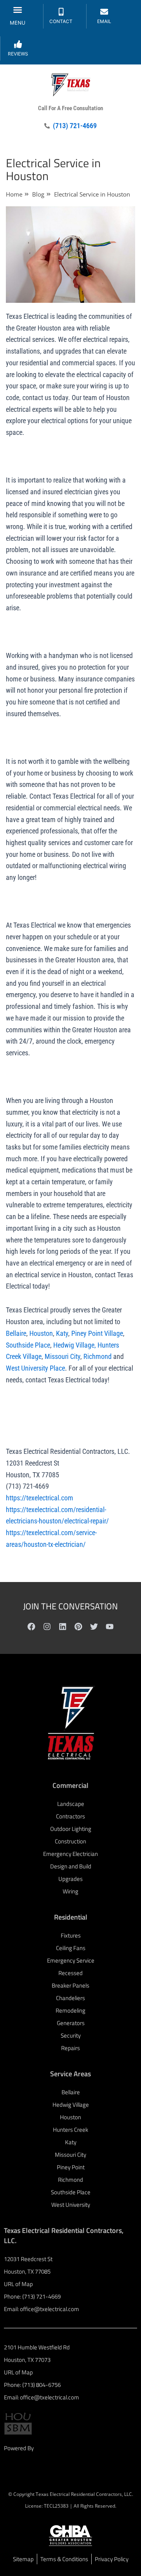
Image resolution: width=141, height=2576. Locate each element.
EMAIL (104, 21)
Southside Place (28, 1345)
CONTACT (61, 21)
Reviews (18, 54)
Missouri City (62, 1356)
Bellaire (16, 1333)
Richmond (97, 1356)
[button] (18, 10)
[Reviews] (18, 44)
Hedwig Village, (74, 1345)
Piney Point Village (96, 1333)
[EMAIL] (104, 12)
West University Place (35, 1368)
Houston (40, 1333)
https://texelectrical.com (40, 1498)
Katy (61, 1333)
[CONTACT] (61, 12)
